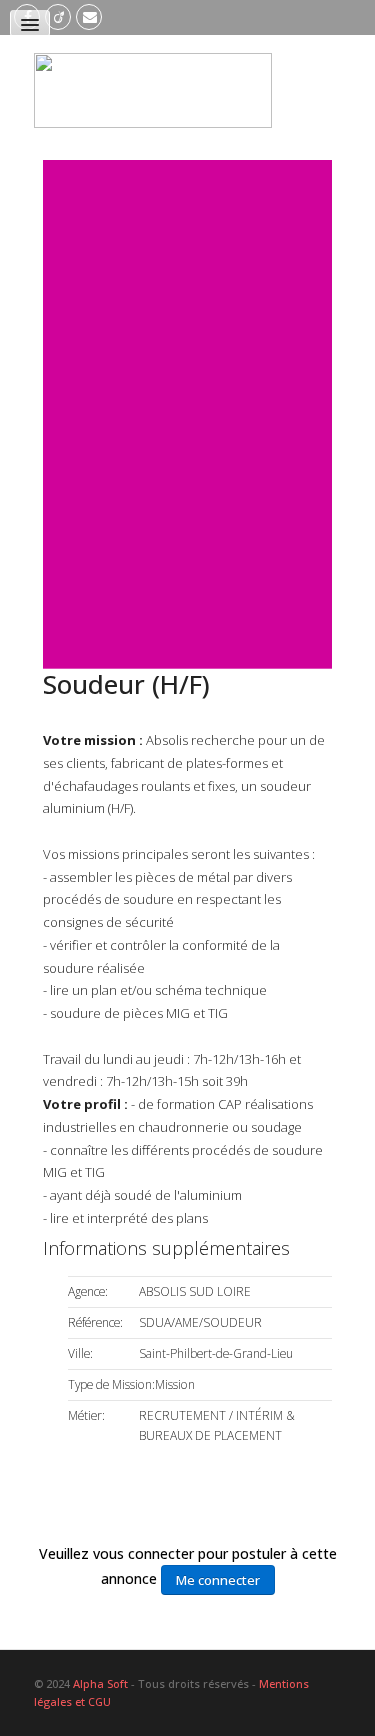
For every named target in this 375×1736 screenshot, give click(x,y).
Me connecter (218, 1580)
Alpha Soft (100, 1683)
